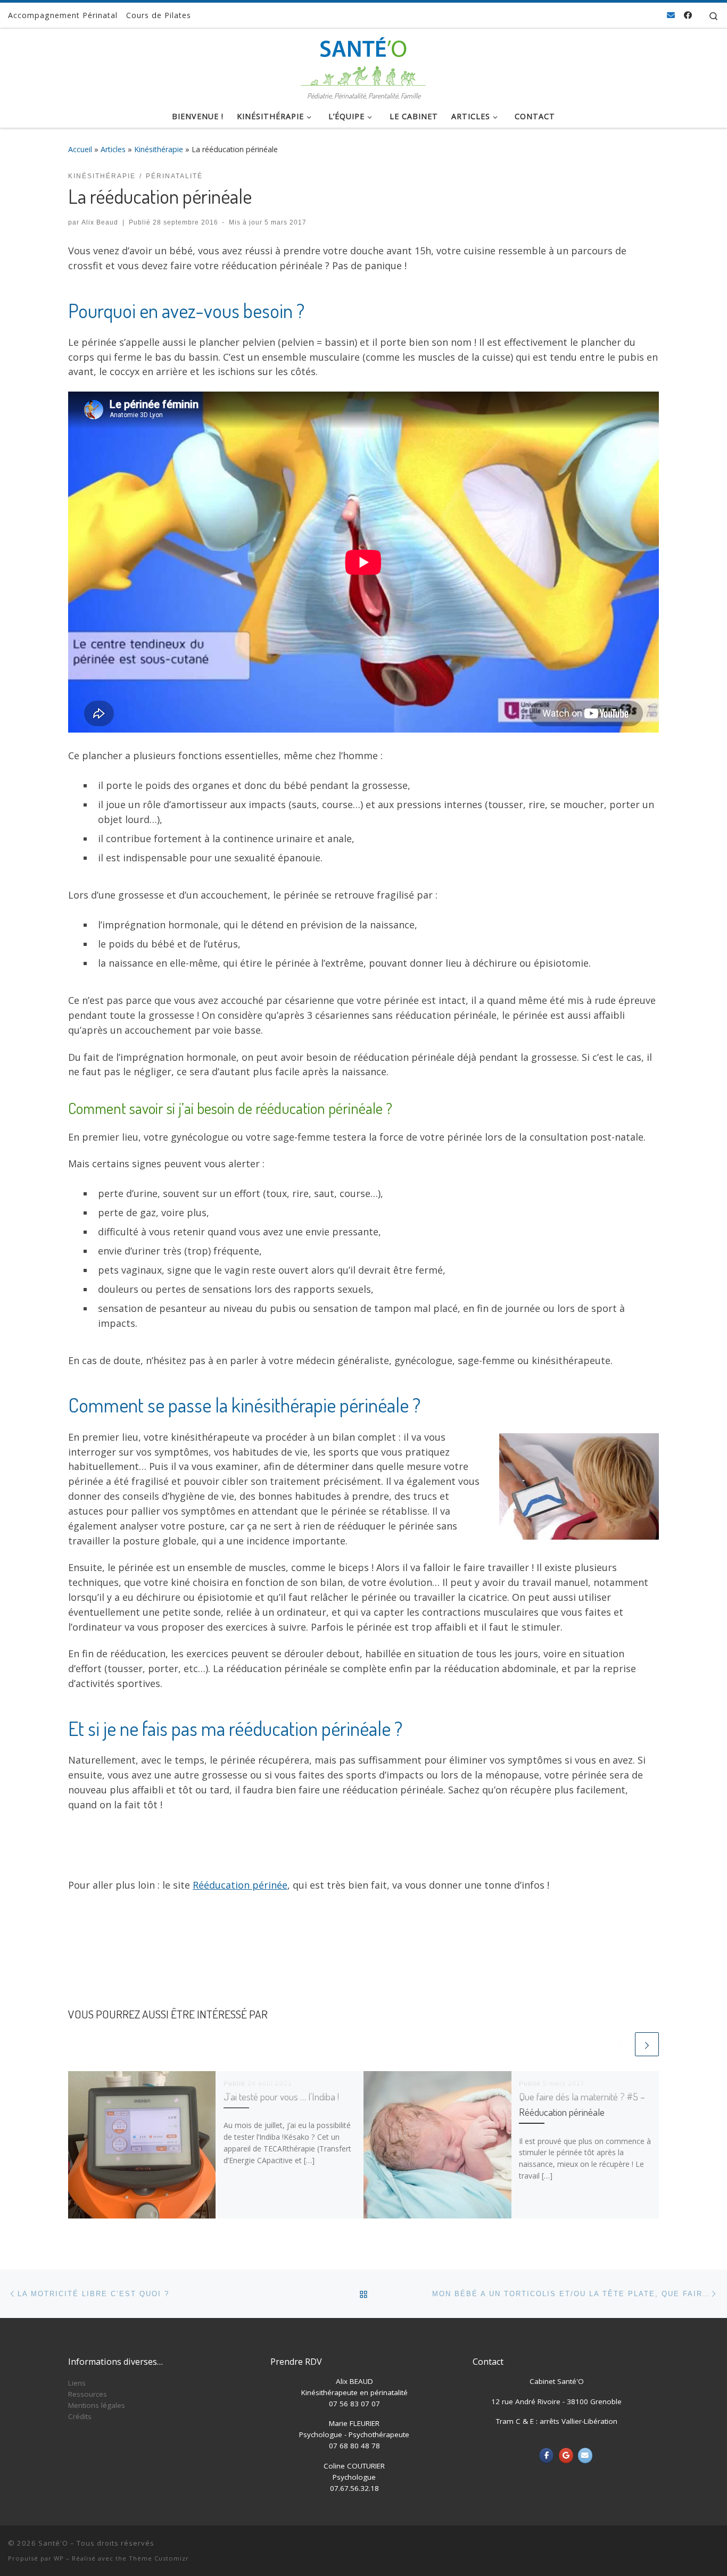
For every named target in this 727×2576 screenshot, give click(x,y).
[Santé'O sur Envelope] (585, 2455)
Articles (113, 149)
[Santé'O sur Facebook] (546, 2455)
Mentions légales (97, 2405)
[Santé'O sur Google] (566, 2455)
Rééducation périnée (240, 1885)
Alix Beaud (100, 222)
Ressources (88, 2394)
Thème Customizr (159, 2558)
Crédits (80, 2416)
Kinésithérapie (159, 149)
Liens (77, 2383)
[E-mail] (671, 15)
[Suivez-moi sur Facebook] (688, 15)
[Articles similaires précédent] (621, 2044)
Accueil (80, 149)
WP (59, 2558)
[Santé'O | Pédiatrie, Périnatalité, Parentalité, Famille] (363, 58)
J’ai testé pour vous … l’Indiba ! (281, 2096)
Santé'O (53, 2543)
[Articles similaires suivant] (647, 2044)
